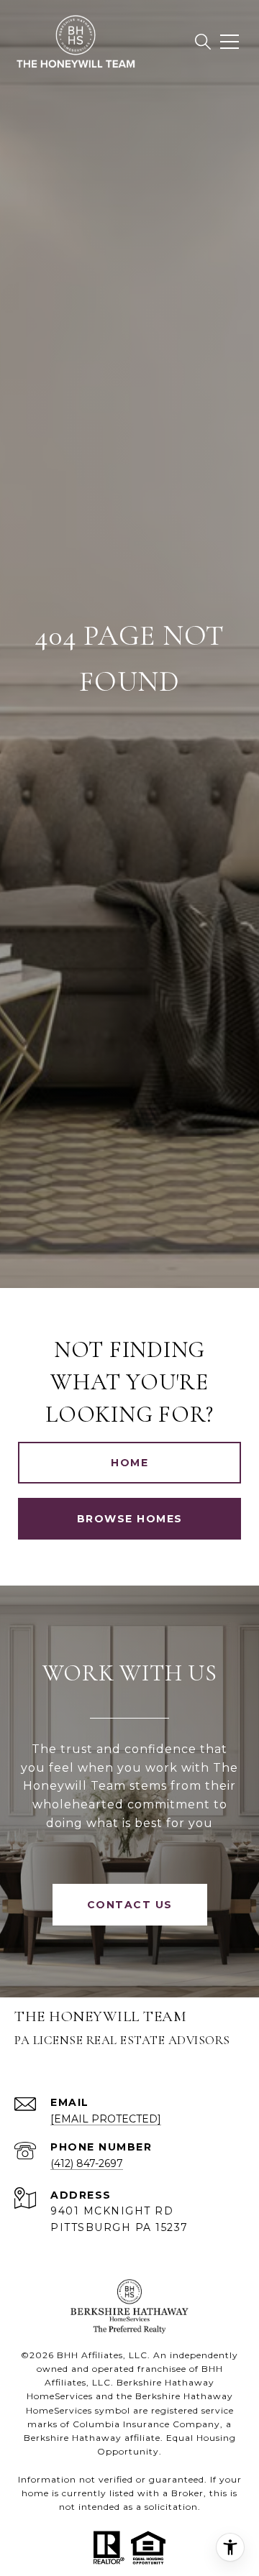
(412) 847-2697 (87, 2163)
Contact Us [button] (130, 1905)
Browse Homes (130, 1519)
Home (129, 1463)
